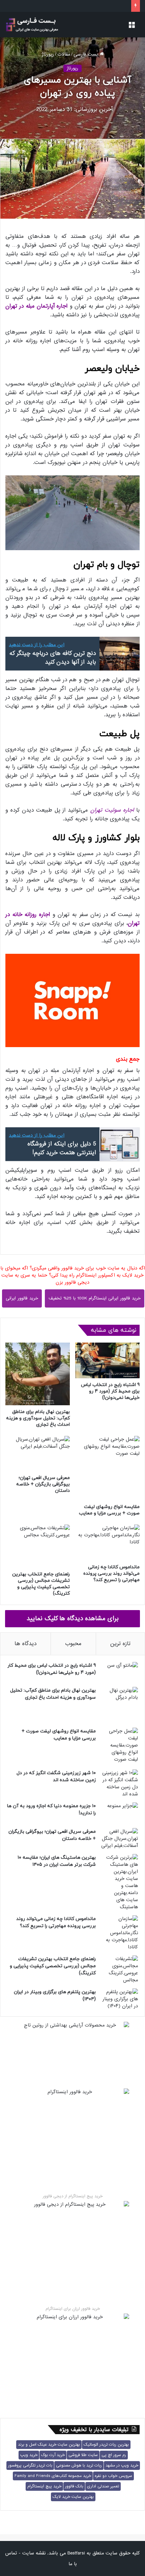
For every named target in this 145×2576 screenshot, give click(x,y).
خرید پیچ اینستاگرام (44, 2486)
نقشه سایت (34, 2553)
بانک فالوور (74, 2486)
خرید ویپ (29, 2455)
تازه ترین (120, 1644)
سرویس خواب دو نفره (113, 2476)
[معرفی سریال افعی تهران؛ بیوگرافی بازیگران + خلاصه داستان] (38, 1454)
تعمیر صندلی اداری (103, 2486)
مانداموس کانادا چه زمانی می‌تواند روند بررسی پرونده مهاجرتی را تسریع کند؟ (111, 1574)
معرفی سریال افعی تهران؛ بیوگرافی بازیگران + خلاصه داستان (43, 1484)
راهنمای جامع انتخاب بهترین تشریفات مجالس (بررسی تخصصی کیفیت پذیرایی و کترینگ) (41, 1584)
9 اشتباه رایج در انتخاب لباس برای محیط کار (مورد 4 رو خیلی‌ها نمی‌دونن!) (110, 1391)
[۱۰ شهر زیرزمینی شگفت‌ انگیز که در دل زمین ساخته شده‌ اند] (119, 1784)
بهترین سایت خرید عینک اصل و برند (49, 2445)
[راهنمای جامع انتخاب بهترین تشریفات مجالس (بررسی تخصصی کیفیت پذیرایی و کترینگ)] (38, 1546)
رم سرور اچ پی (114, 2455)
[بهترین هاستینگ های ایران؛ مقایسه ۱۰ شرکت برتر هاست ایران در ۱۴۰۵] (119, 1882)
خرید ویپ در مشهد (122, 2465)
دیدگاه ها (25, 1644)
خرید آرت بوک (53, 2455)
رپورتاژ (48, 54)
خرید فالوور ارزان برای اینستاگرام (73, 2309)
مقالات (64, 54)
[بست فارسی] (32, 25)
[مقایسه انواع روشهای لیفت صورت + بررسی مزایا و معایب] (107, 1468)
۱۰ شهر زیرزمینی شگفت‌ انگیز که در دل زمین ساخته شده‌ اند (56, 1777)
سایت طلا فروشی (83, 2455)
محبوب (73, 1644)
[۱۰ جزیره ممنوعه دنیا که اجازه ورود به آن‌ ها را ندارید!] (119, 1813)
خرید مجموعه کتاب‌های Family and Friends (53, 2476)
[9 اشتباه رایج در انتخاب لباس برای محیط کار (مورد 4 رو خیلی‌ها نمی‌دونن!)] (107, 1360)
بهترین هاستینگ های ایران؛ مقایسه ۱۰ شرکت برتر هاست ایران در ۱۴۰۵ (57, 1861)
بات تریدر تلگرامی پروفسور (30, 2465)
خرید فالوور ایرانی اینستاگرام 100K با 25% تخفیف (95, 1298)
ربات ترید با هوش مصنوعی (79, 2465)
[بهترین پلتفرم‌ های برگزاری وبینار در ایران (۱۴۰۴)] (119, 1999)
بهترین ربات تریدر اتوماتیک (106, 2445)
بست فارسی (87, 54)
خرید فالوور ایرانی (22, 1298)
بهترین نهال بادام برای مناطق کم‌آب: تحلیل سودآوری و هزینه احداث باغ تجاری (38, 1418)
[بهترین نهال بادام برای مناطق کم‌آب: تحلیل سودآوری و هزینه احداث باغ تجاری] (38, 1374)
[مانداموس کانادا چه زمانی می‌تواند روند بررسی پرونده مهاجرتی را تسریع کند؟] (107, 1543)
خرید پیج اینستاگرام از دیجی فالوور (73, 2196)
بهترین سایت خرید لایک (73, 2497)
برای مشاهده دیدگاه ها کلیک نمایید (73, 1619)
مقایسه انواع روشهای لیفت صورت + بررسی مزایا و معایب (109, 1510)
